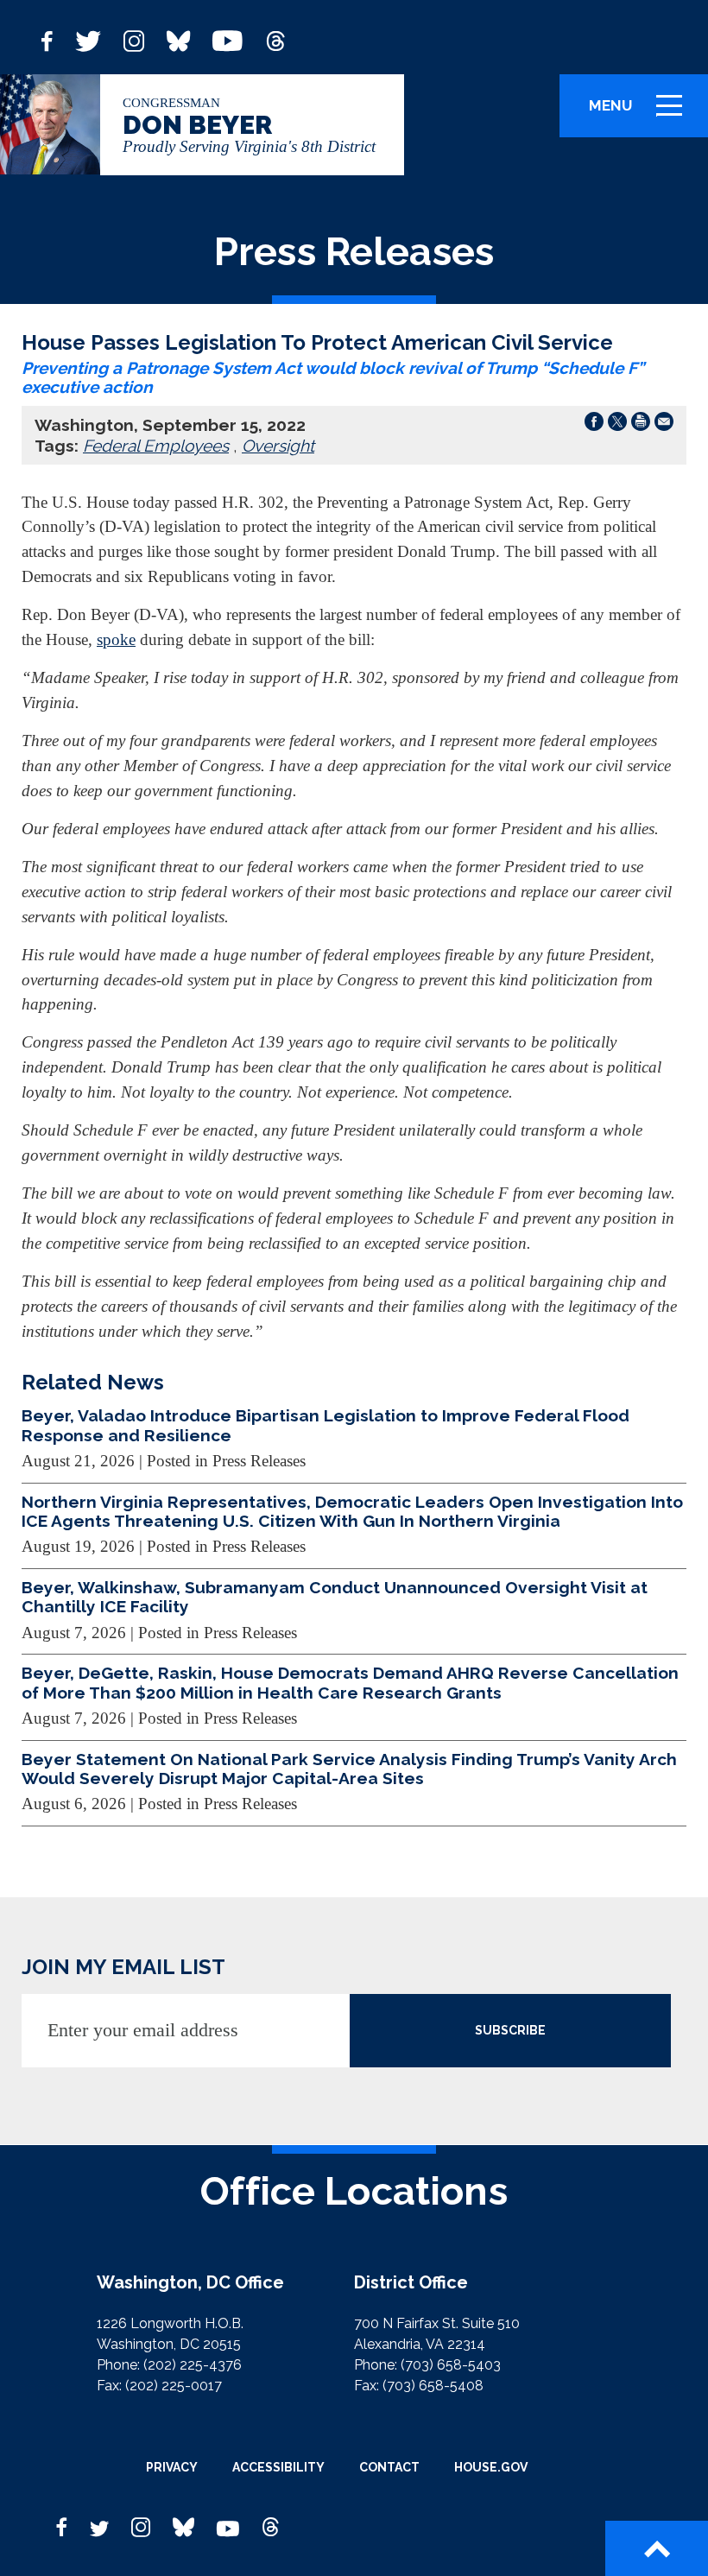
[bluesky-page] (178, 39)
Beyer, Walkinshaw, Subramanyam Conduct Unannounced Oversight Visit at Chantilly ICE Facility (335, 1597)
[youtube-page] (228, 39)
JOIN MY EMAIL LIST (123, 1967)
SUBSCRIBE (510, 2030)
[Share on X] (617, 425)
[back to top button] (657, 2548)
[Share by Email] (664, 425)
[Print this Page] (641, 425)
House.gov (491, 2467)
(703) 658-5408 (433, 2386)
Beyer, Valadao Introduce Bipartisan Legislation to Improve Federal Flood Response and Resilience (326, 1425)
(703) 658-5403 (451, 2365)
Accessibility (278, 2467)
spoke (116, 639)
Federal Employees (156, 446)
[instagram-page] (134, 39)
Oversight (278, 446)
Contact (389, 2467)
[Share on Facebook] (594, 425)
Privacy (172, 2467)
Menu (642, 114)
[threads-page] (275, 39)
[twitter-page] (88, 39)
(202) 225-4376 (193, 2365)
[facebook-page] (47, 39)
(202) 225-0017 (174, 2386)
